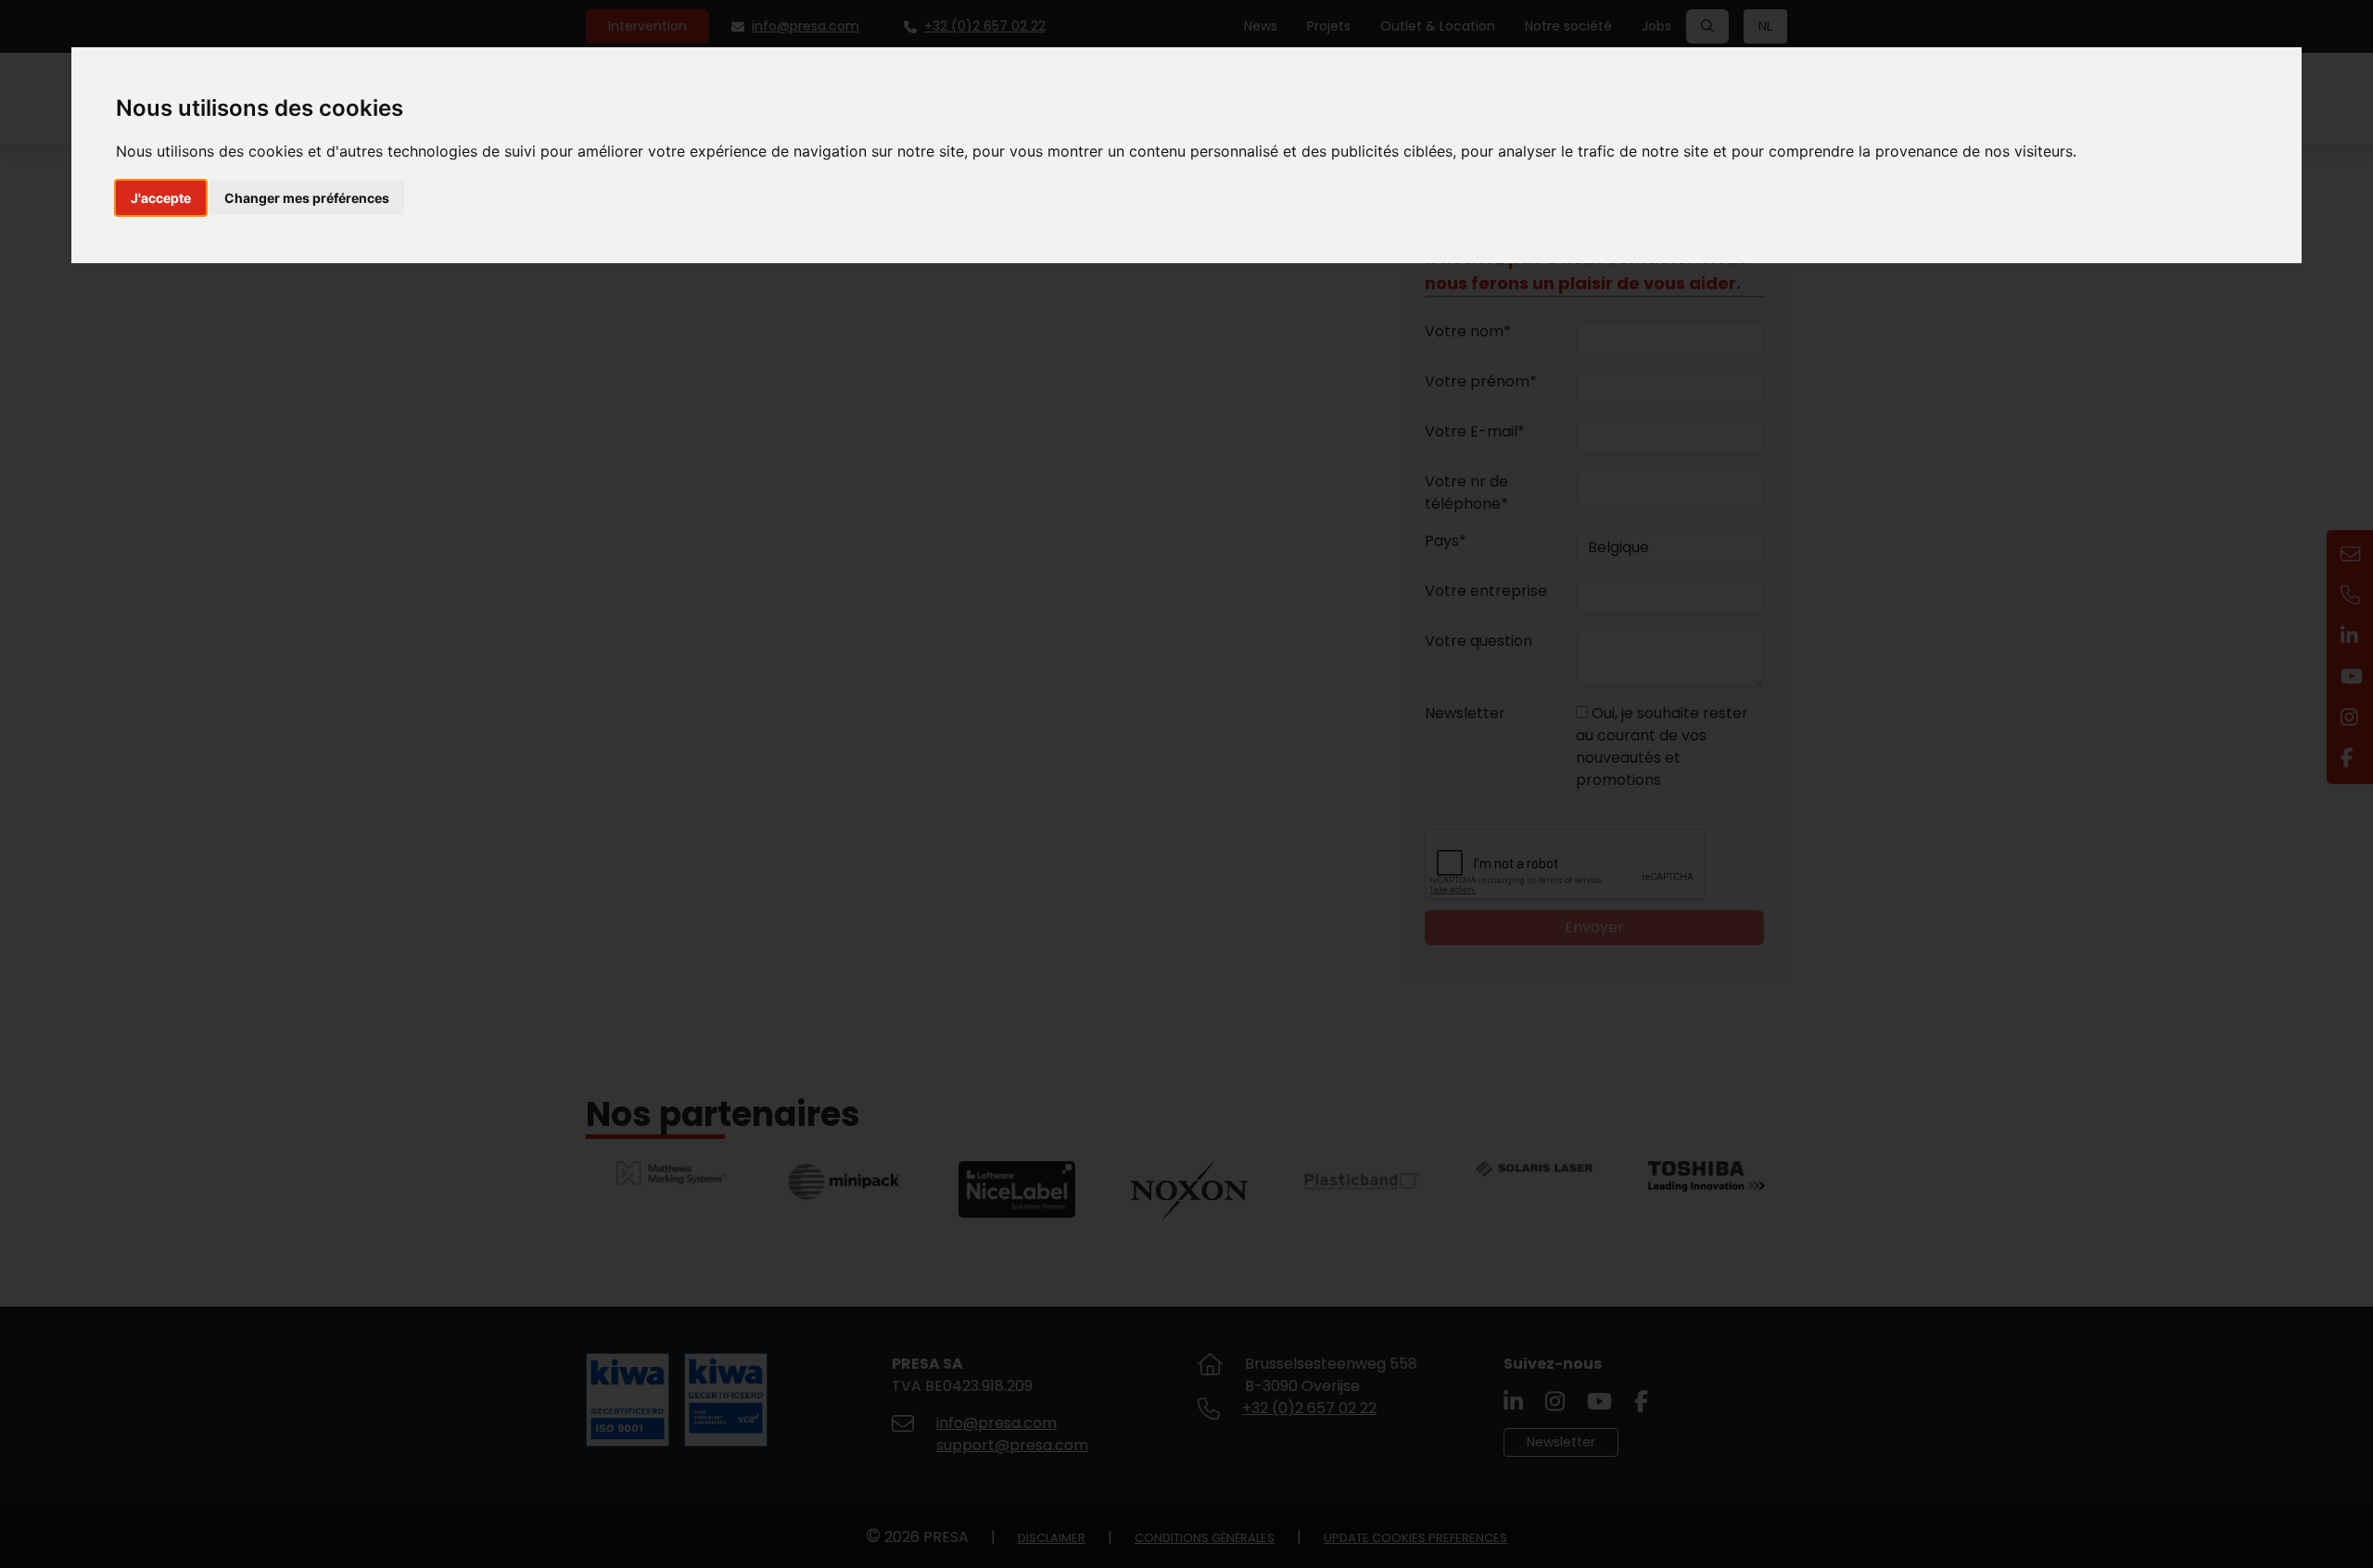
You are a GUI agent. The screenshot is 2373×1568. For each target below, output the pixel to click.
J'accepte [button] (161, 198)
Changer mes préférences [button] (307, 198)
